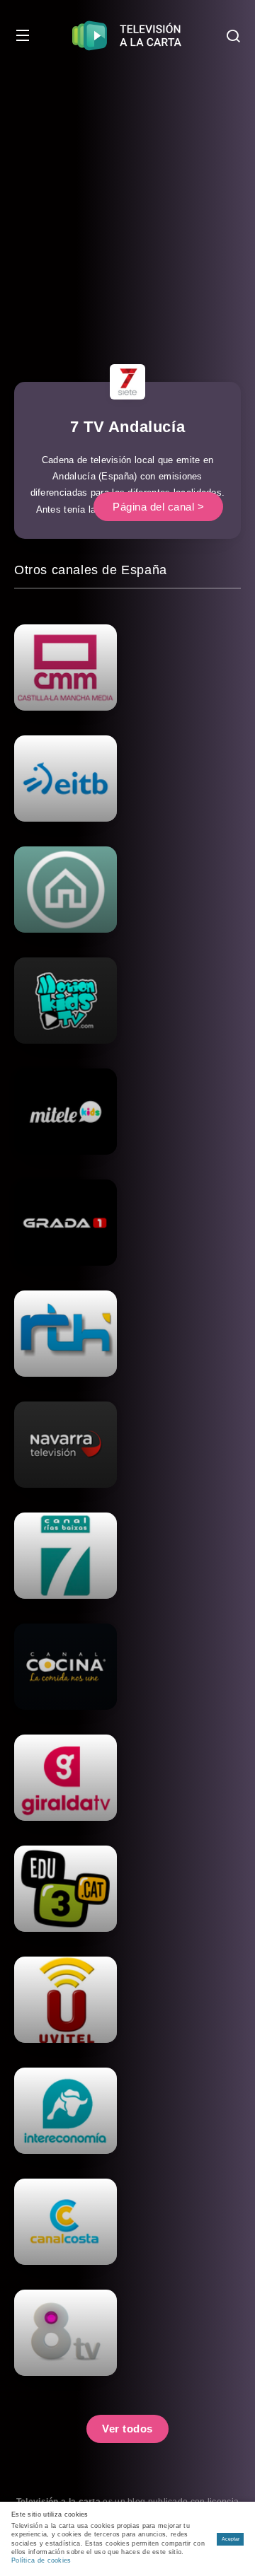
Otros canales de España (91, 570)
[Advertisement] (127, 205)
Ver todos (127, 2429)
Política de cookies (41, 2560)
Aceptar (231, 2539)
